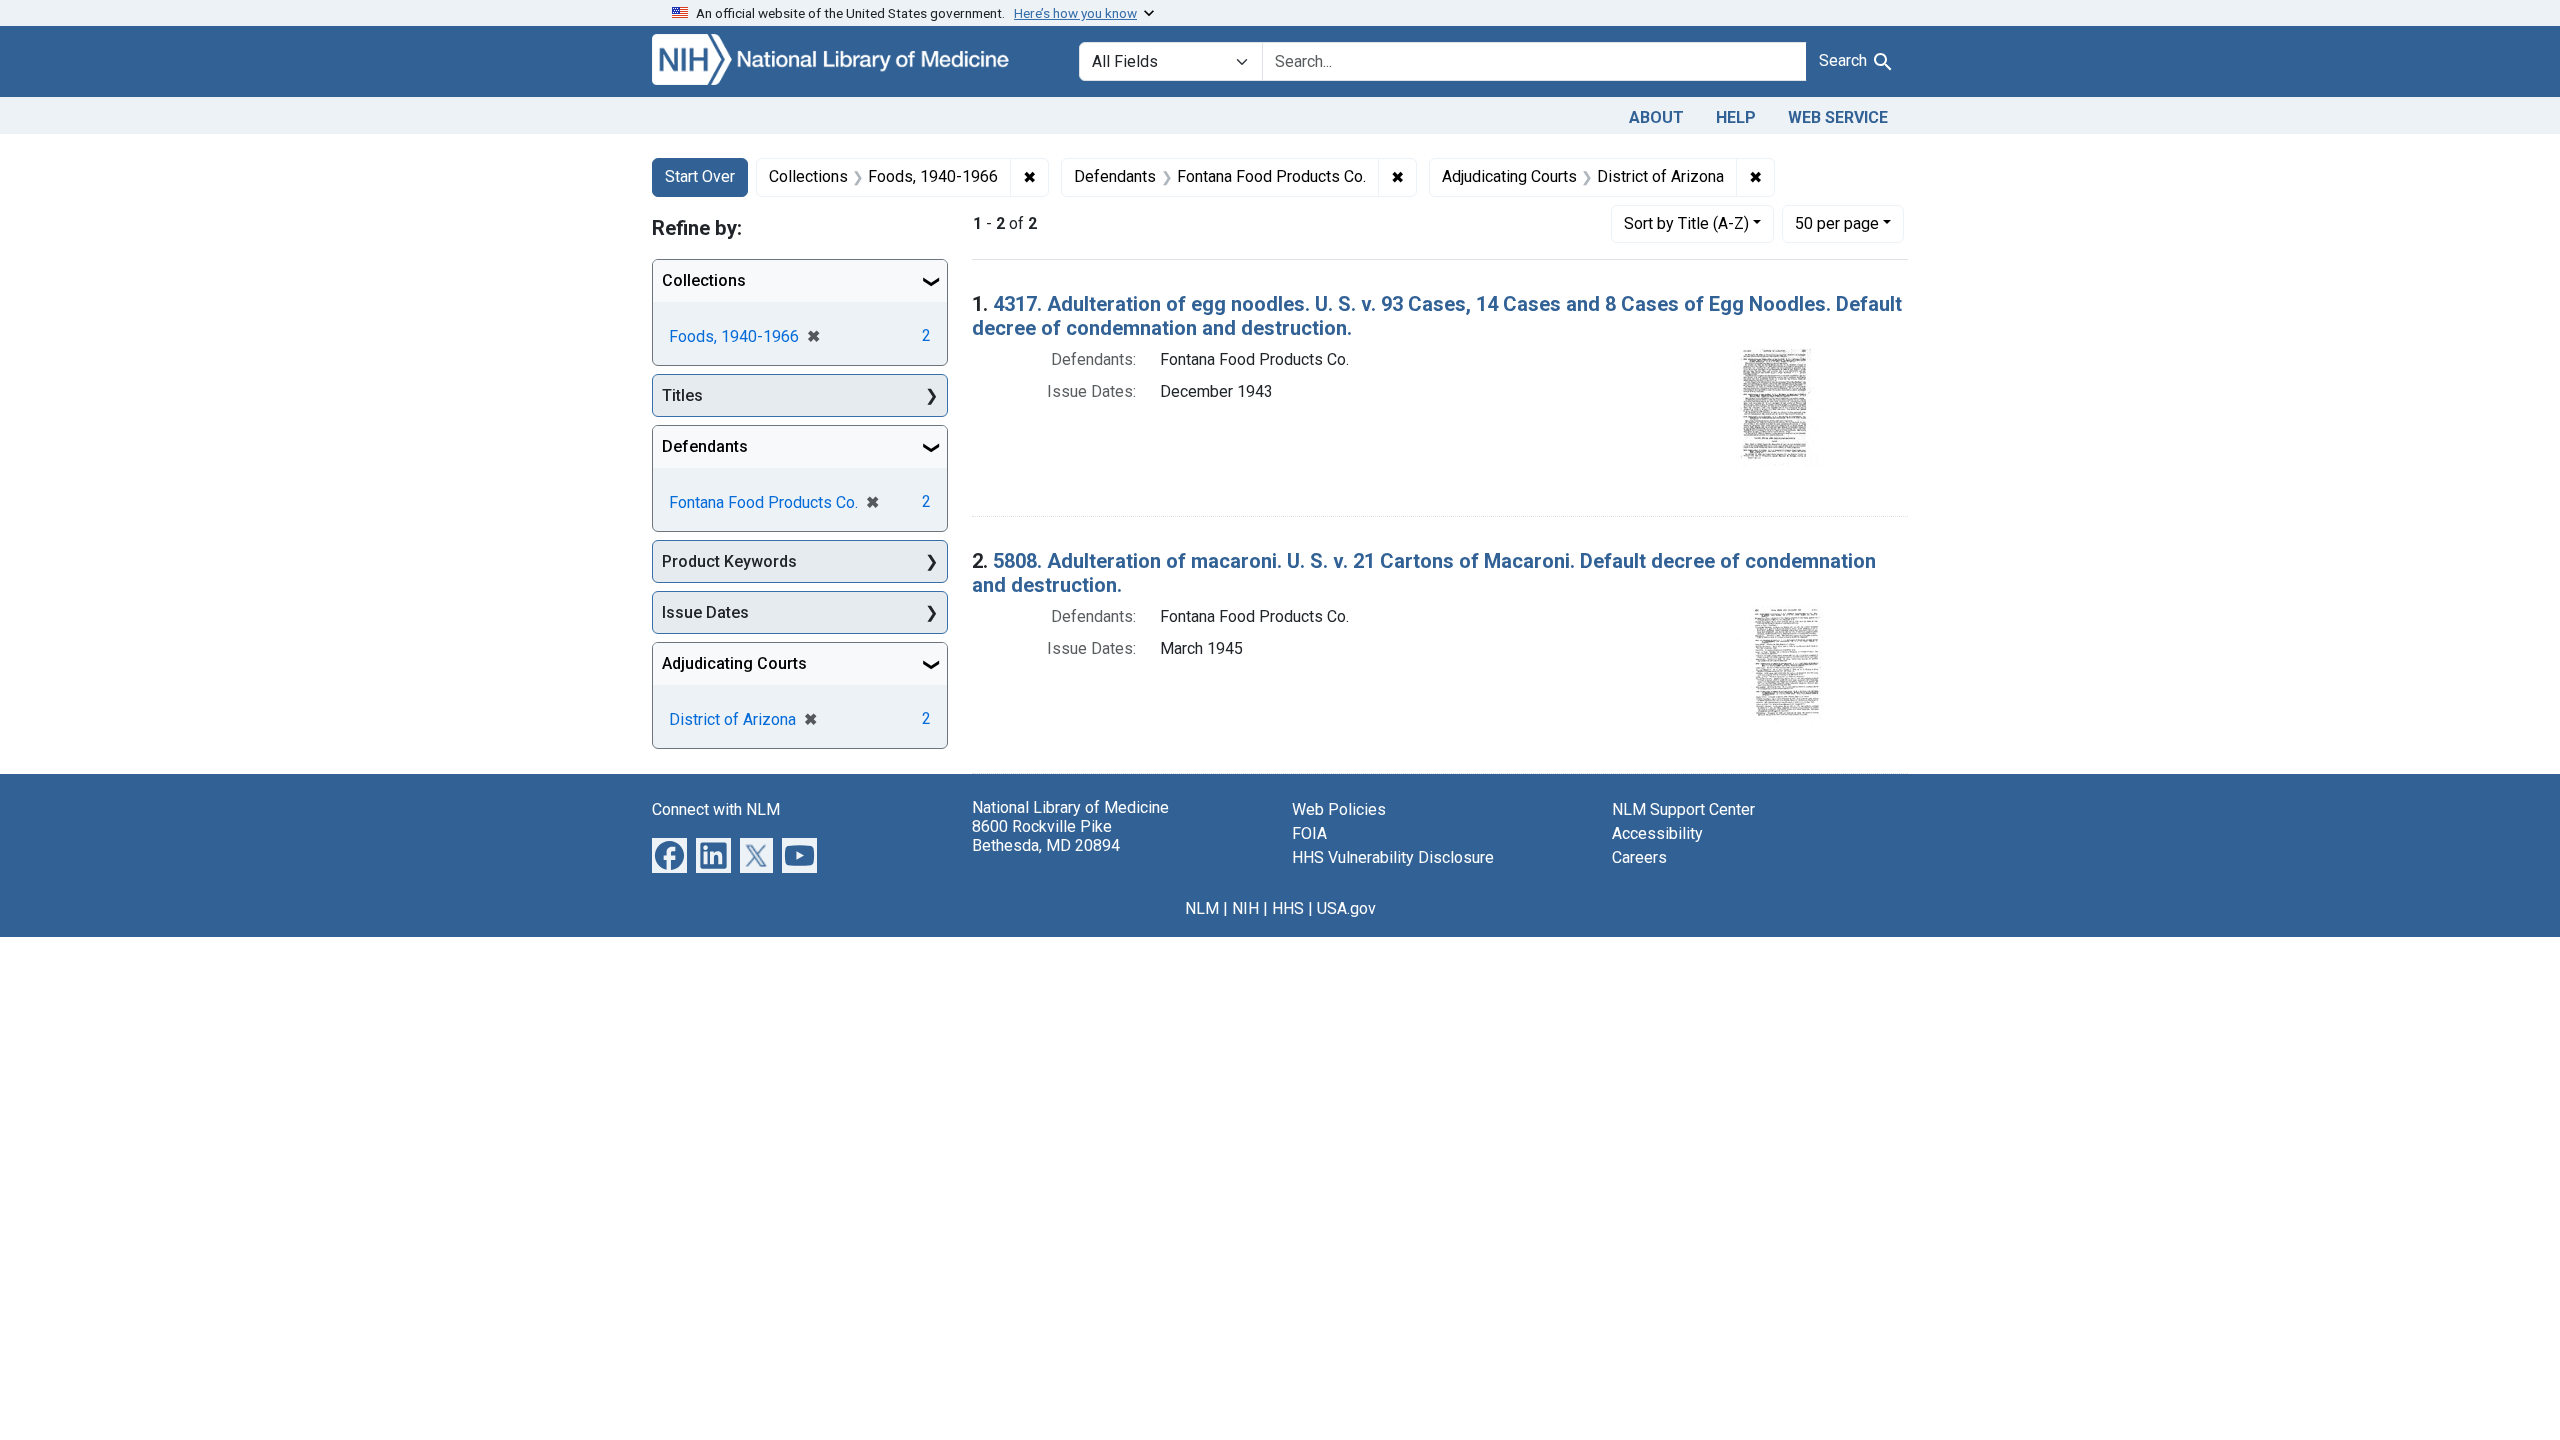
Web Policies (1339, 809)
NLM (1202, 908)
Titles (682, 395)
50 (1837, 223)
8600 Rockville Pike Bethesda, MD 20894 (1046, 836)
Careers (1639, 857)
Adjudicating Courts (734, 663)
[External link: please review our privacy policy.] (669, 853)
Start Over (700, 176)
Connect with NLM (716, 809)
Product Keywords (729, 561)
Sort (1686, 223)
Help (1736, 117)
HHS (1288, 908)
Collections (704, 280)
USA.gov (1346, 908)
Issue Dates (705, 612)
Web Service (1838, 117)
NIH (1245, 908)
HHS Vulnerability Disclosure (1393, 857)
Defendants (705, 446)
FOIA (1309, 833)
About (1656, 117)
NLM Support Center (1683, 809)
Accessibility (1657, 833)
